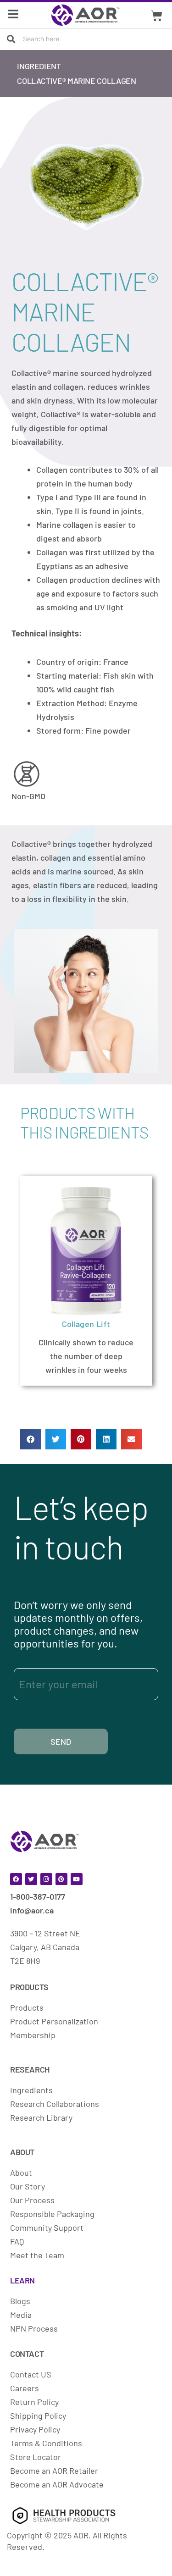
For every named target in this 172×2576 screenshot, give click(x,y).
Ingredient (39, 66)
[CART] (156, 16)
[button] (31, 1439)
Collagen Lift (86, 1324)
